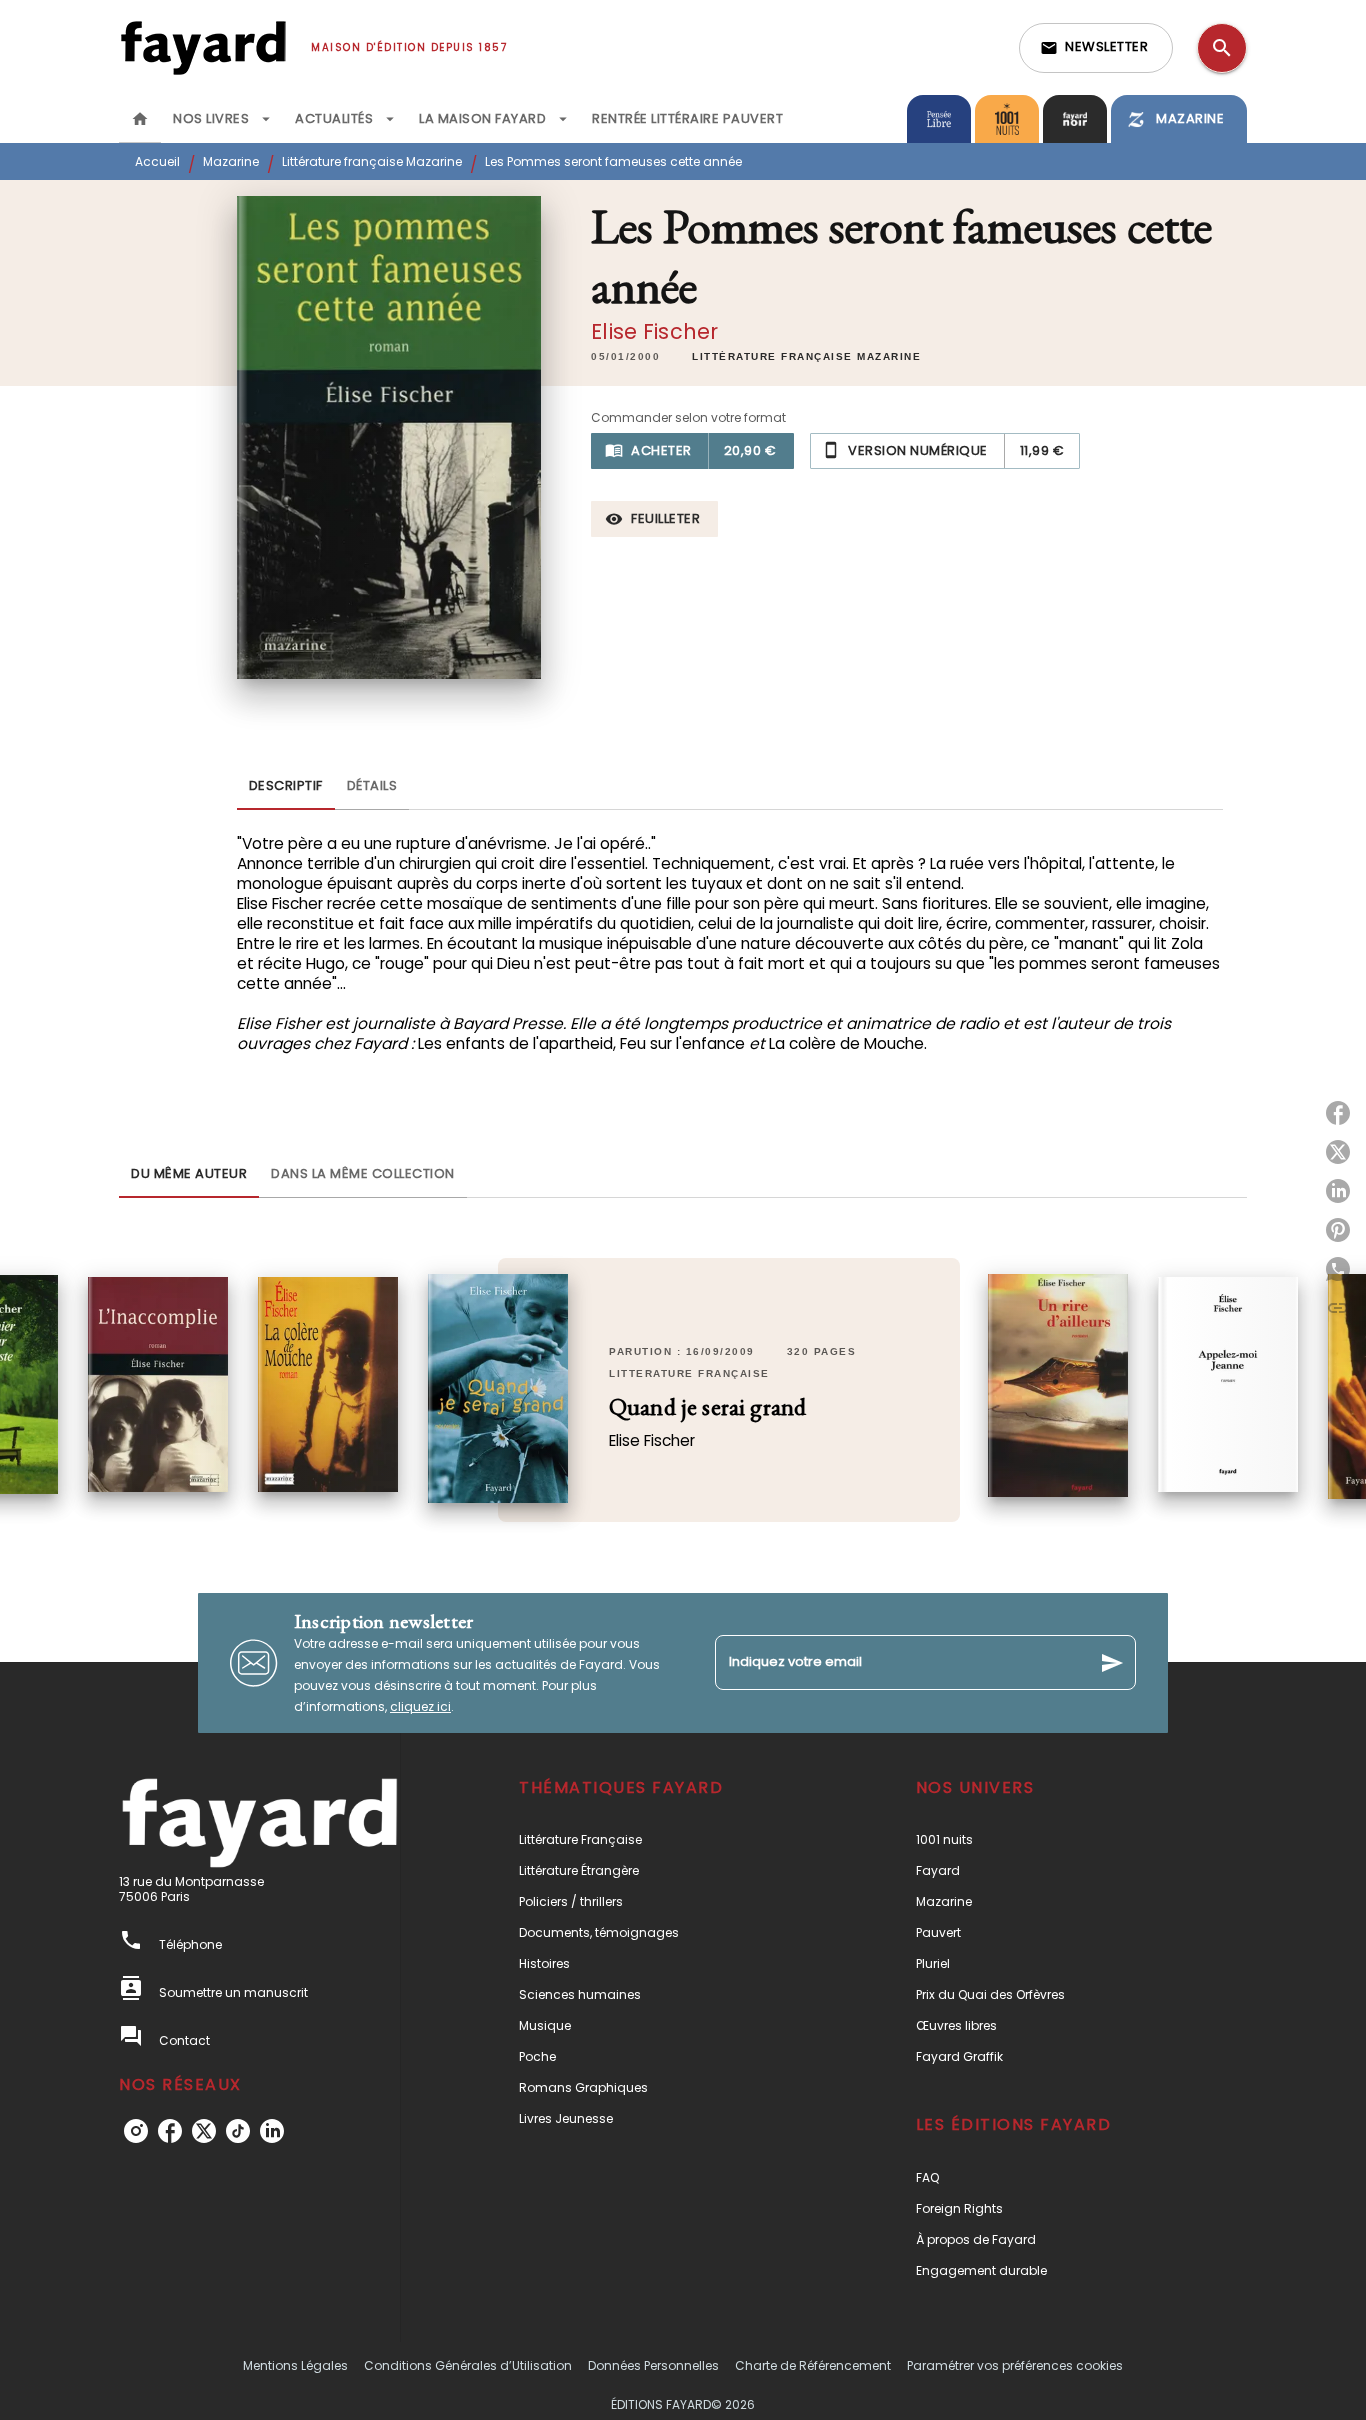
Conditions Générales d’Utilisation (468, 2365)
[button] (1096, 48)
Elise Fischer (654, 331)
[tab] (140, 119)
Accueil (157, 161)
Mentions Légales (295, 2365)
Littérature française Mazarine (372, 161)
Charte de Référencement (813, 2365)
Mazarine (231, 161)
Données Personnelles (653, 2365)
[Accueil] (203, 47)
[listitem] (136, 2131)
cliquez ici (420, 1706)
